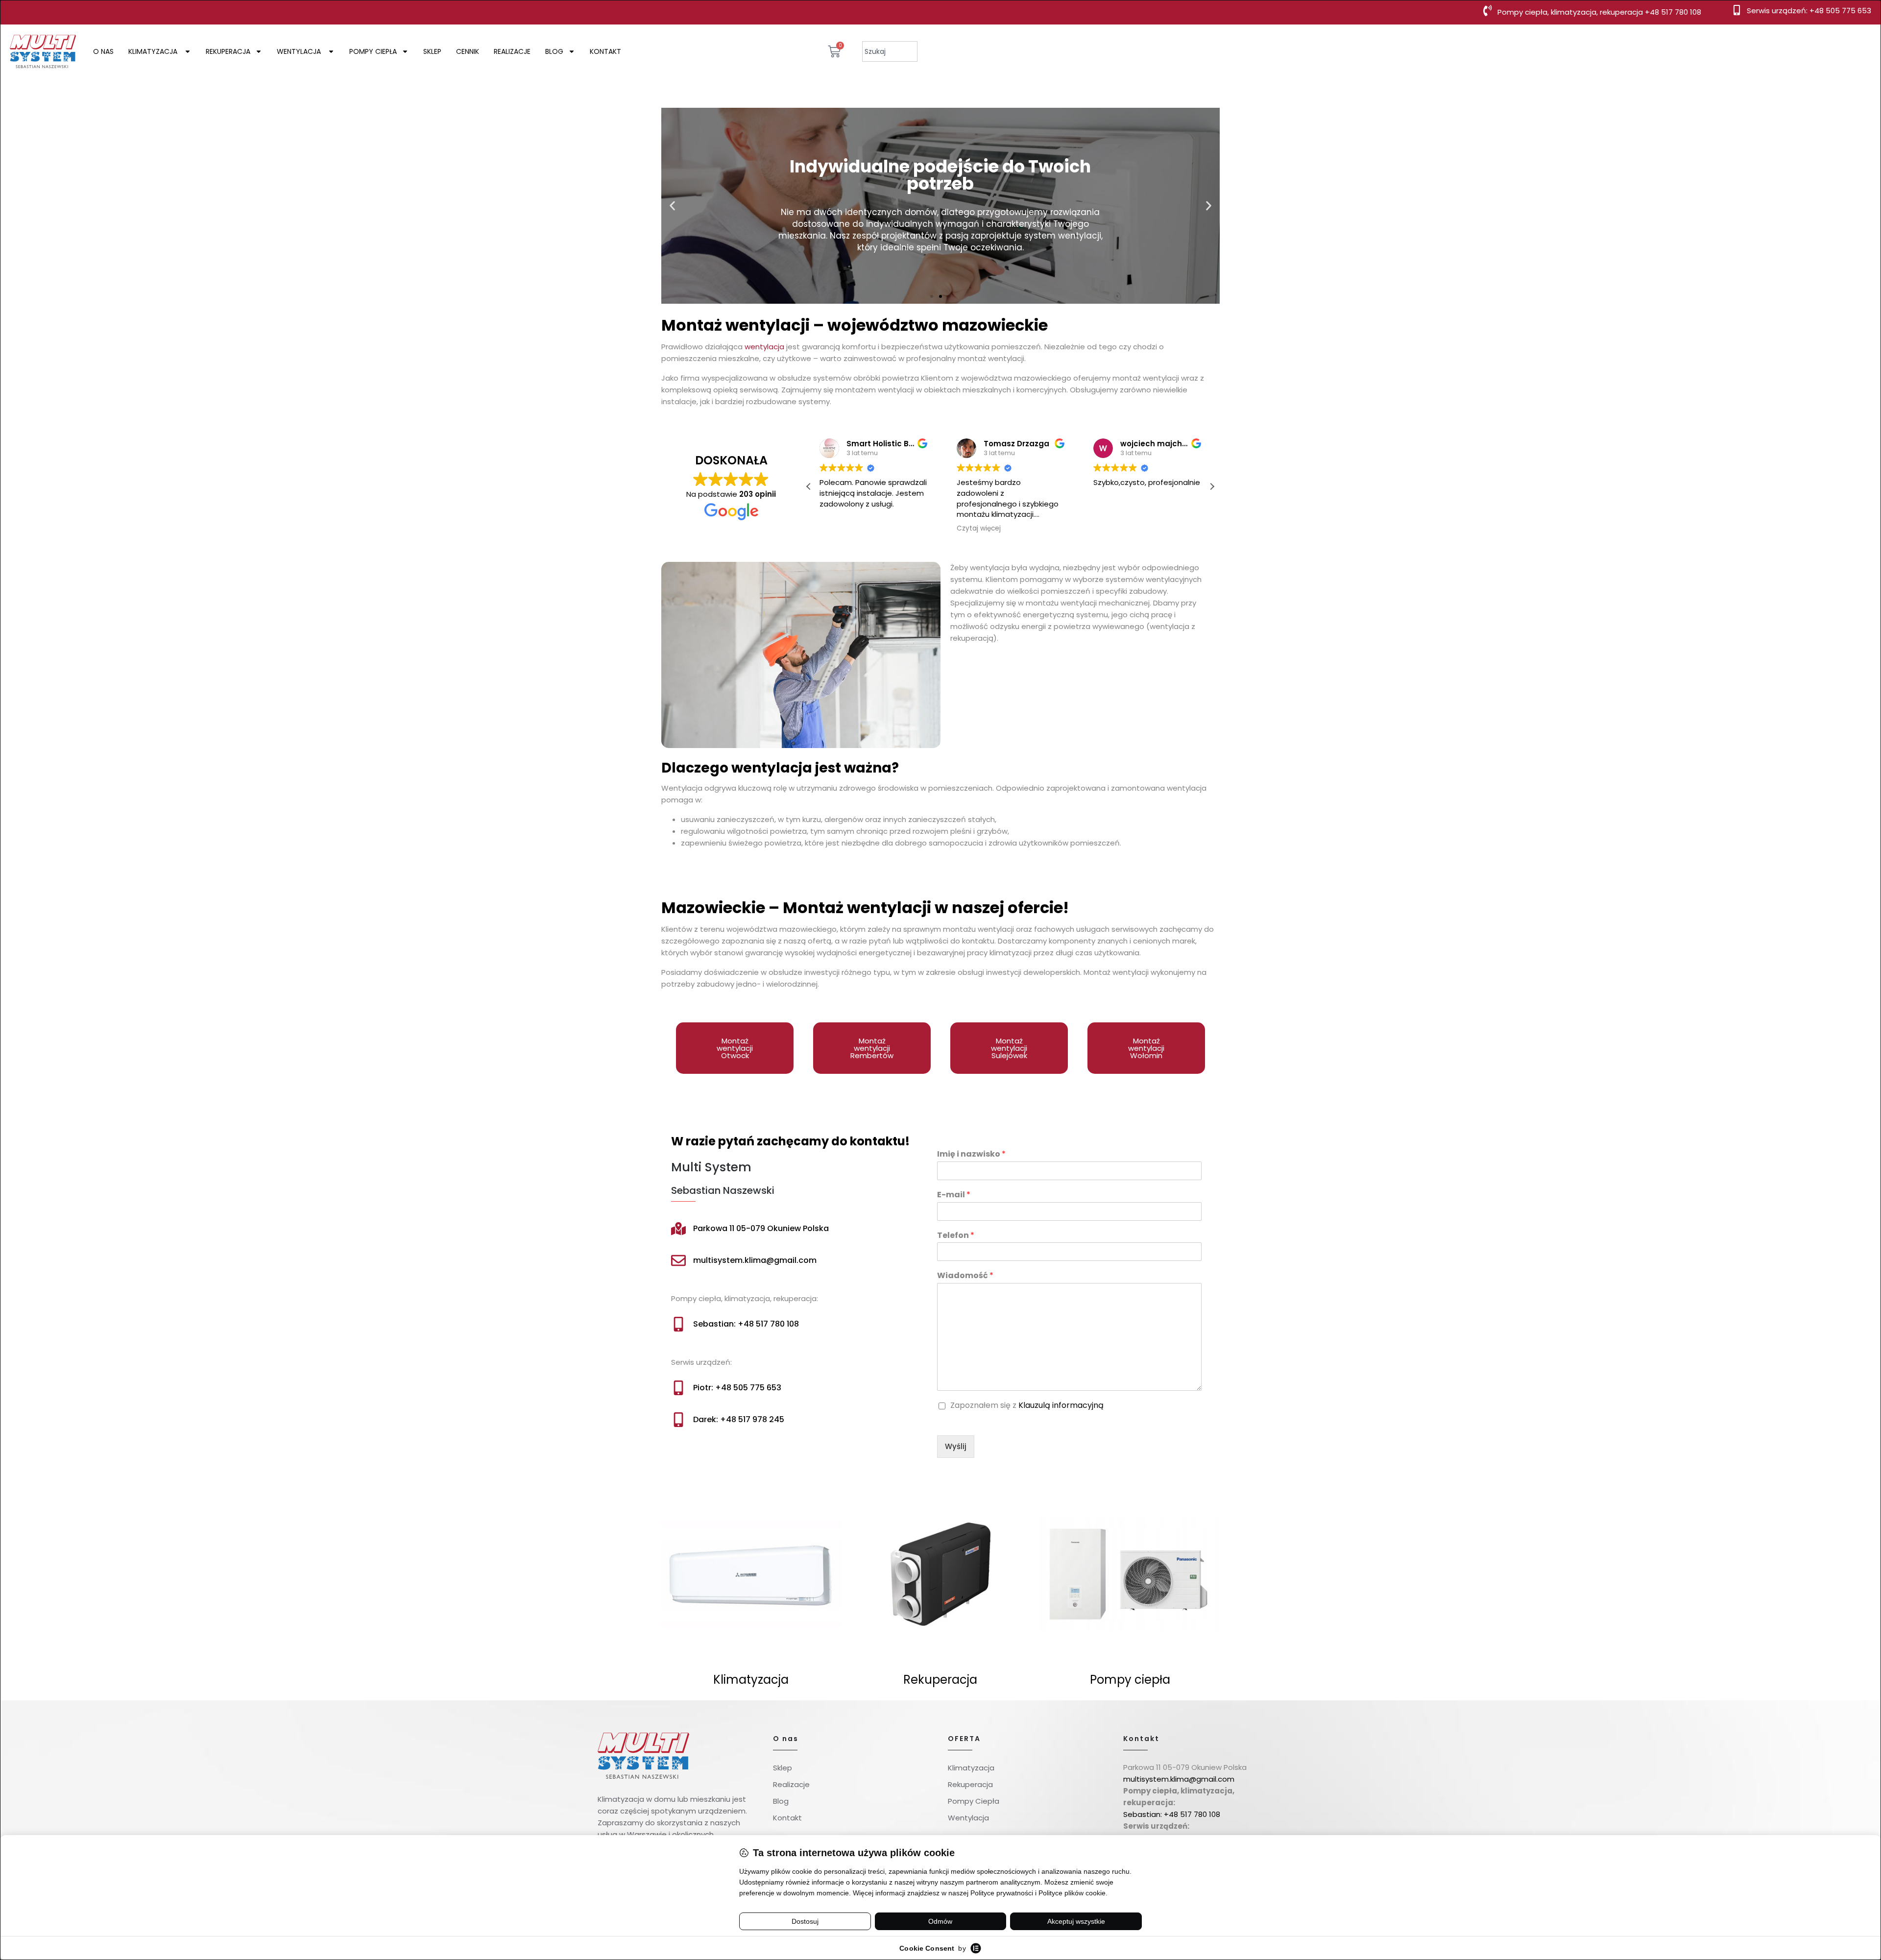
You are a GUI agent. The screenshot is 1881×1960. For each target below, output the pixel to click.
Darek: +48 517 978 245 (739, 1419)
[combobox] (890, 51)
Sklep (432, 51)
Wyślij (956, 1446)
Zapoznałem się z (1027, 1406)
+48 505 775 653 (1840, 11)
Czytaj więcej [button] (956, 529)
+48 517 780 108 (1673, 12)
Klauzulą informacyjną (1061, 1405)
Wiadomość (965, 1276)
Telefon (956, 1236)
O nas (103, 51)
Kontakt (605, 51)
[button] (672, 206)
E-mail (954, 1195)
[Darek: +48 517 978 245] (678, 1420)
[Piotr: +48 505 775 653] (678, 1388)
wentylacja (764, 347)
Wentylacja (300, 51)
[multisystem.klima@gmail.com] (678, 1260)
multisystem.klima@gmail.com (755, 1260)
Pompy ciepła (373, 51)
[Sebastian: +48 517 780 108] (678, 1324)
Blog (554, 51)
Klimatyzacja (154, 51)
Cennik (468, 51)
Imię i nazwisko (971, 1154)
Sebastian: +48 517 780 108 (746, 1324)
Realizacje (512, 51)
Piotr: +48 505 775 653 (737, 1388)
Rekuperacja (228, 51)
